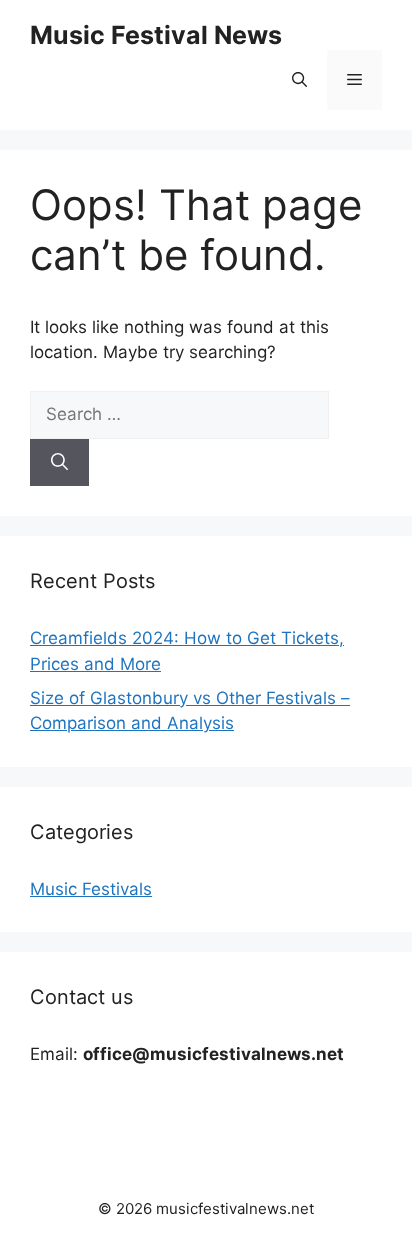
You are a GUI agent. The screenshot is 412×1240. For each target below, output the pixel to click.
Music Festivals (91, 889)
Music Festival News (156, 35)
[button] (299, 80)
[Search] (59, 463)
